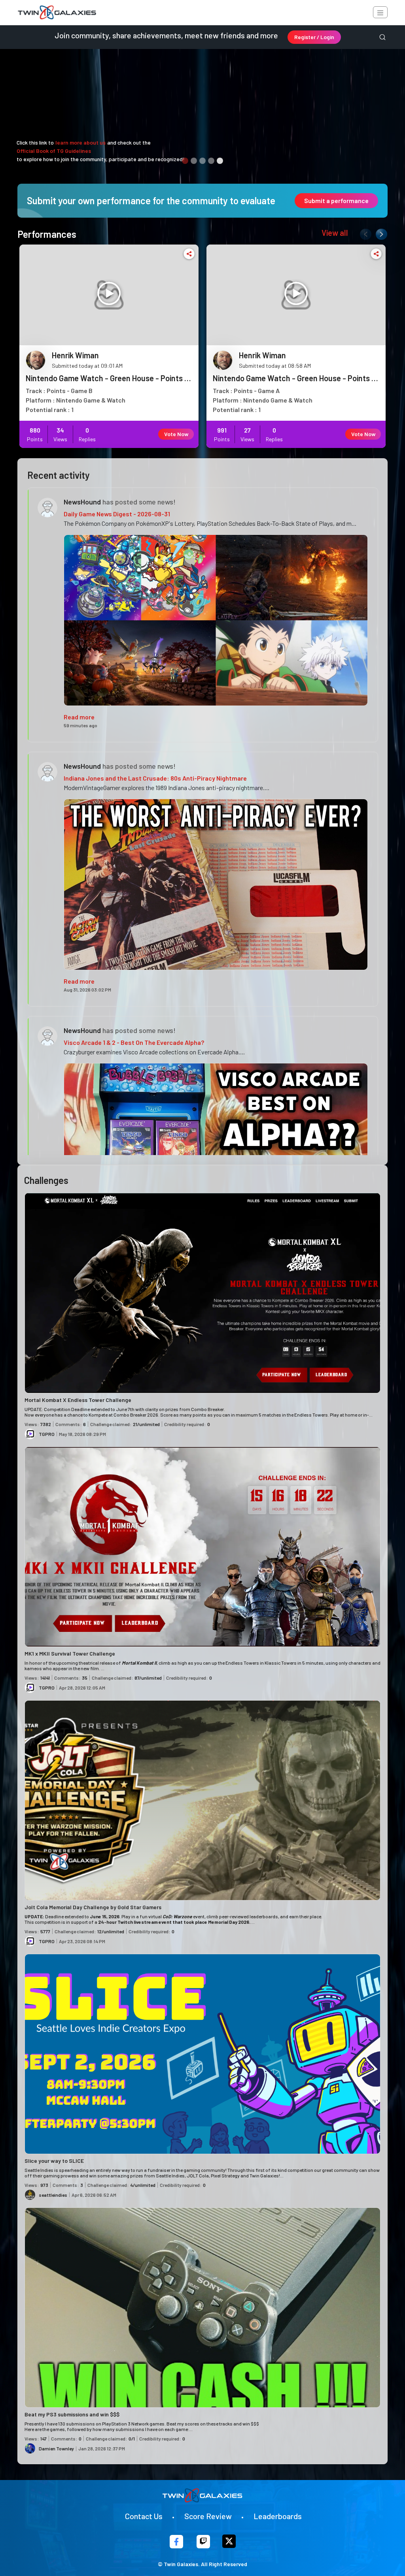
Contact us (144, 2516)
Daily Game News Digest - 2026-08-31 (117, 514)
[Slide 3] (202, 161)
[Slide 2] (194, 161)
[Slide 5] (220, 161)
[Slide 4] (211, 161)
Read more (79, 717)
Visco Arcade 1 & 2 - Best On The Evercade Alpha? (134, 1042)
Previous (364, 233)
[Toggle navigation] (380, 12)
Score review (208, 2516)
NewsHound (82, 502)
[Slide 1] (185, 161)
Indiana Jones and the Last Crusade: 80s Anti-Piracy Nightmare (155, 778)
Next (380, 233)
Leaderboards (278, 2516)
